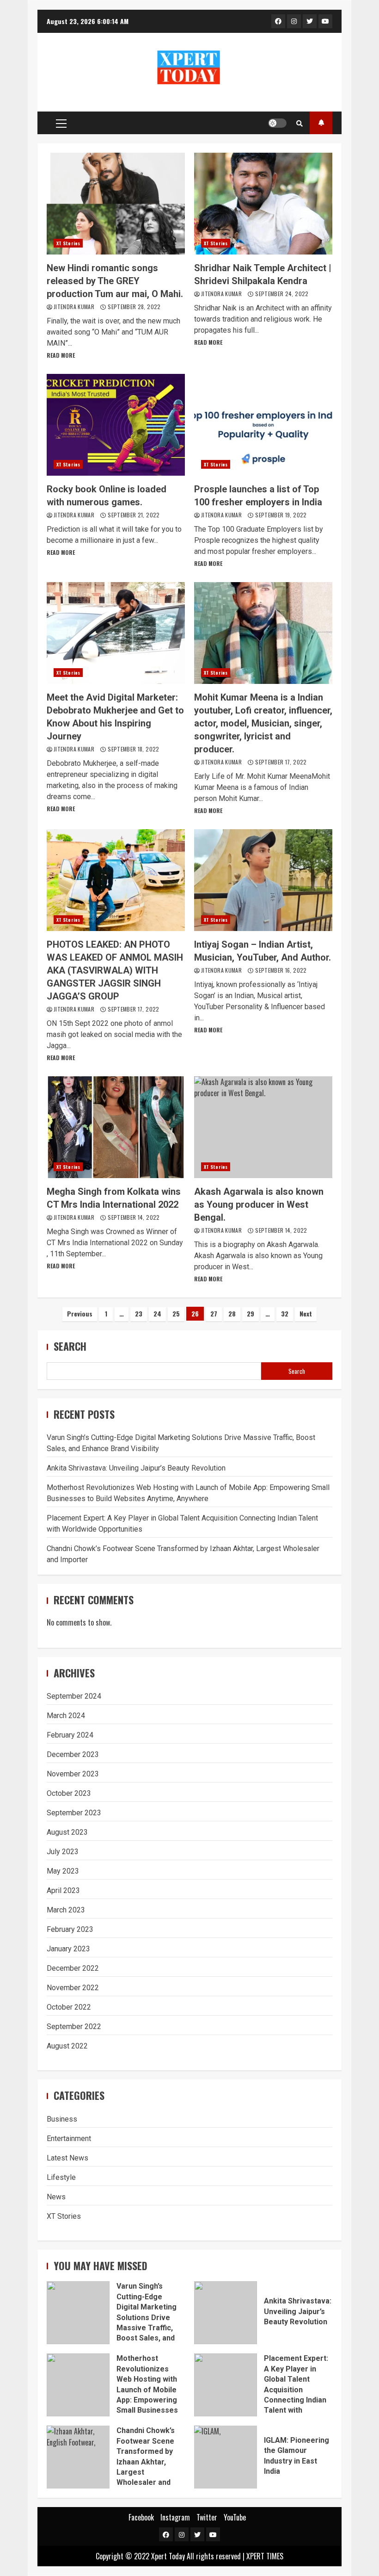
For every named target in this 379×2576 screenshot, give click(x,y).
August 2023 (67, 1832)
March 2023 (66, 1910)
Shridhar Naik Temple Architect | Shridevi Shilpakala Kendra (263, 204)
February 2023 (70, 1929)
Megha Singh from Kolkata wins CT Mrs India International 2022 (116, 1127)
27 (214, 1313)
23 (139, 1313)
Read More (61, 355)
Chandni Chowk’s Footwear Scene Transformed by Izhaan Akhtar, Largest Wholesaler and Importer (78, 2457)
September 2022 (74, 2027)
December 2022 (73, 1968)
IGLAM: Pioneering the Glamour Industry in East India (226, 2457)
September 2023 (74, 1813)
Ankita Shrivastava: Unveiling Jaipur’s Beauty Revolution (136, 1468)
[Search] (300, 123)
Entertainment (69, 2138)
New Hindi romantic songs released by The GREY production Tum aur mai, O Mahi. (116, 204)
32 (285, 1313)
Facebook (141, 2517)
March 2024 (66, 1716)
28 (232, 1313)
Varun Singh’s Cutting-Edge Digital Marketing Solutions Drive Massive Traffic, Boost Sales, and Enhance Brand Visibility (78, 2313)
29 (251, 1313)
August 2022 (67, 2046)
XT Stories (68, 243)
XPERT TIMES (265, 2556)
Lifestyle (61, 2177)
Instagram (175, 2517)
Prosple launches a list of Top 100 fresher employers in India (263, 425)
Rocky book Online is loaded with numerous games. (116, 425)
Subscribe (321, 123)
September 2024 (74, 1696)
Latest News (67, 2158)
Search (70, 1346)
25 (176, 1313)
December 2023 (73, 1754)
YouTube (235, 2517)
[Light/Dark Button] (277, 123)
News (56, 2197)
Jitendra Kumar (75, 307)
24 (157, 1313)
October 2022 (69, 2007)
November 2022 (73, 1988)
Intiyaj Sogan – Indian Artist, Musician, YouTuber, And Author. (263, 880)
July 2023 (63, 1852)
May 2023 (63, 1871)
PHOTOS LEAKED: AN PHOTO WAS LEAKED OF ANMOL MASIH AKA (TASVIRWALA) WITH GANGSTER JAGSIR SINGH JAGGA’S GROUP (116, 880)
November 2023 (73, 1774)
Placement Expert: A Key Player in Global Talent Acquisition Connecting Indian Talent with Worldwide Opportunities (226, 2385)
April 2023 (63, 1890)
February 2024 (70, 1735)
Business (62, 2119)
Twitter (207, 2517)
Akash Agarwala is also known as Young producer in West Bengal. (263, 1127)
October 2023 (69, 1793)
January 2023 (68, 1949)
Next (306, 1313)
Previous (80, 1313)
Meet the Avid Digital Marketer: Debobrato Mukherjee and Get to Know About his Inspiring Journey (116, 633)
